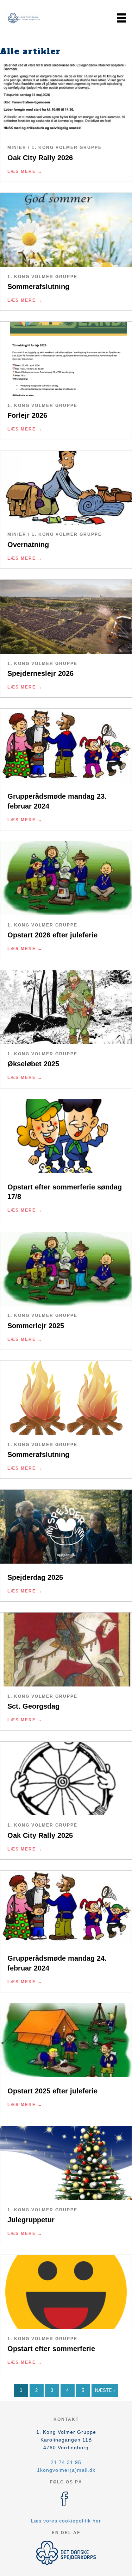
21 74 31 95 (66, 2462)
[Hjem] (23, 18)
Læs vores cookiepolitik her (66, 2521)
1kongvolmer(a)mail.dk (66, 2470)
